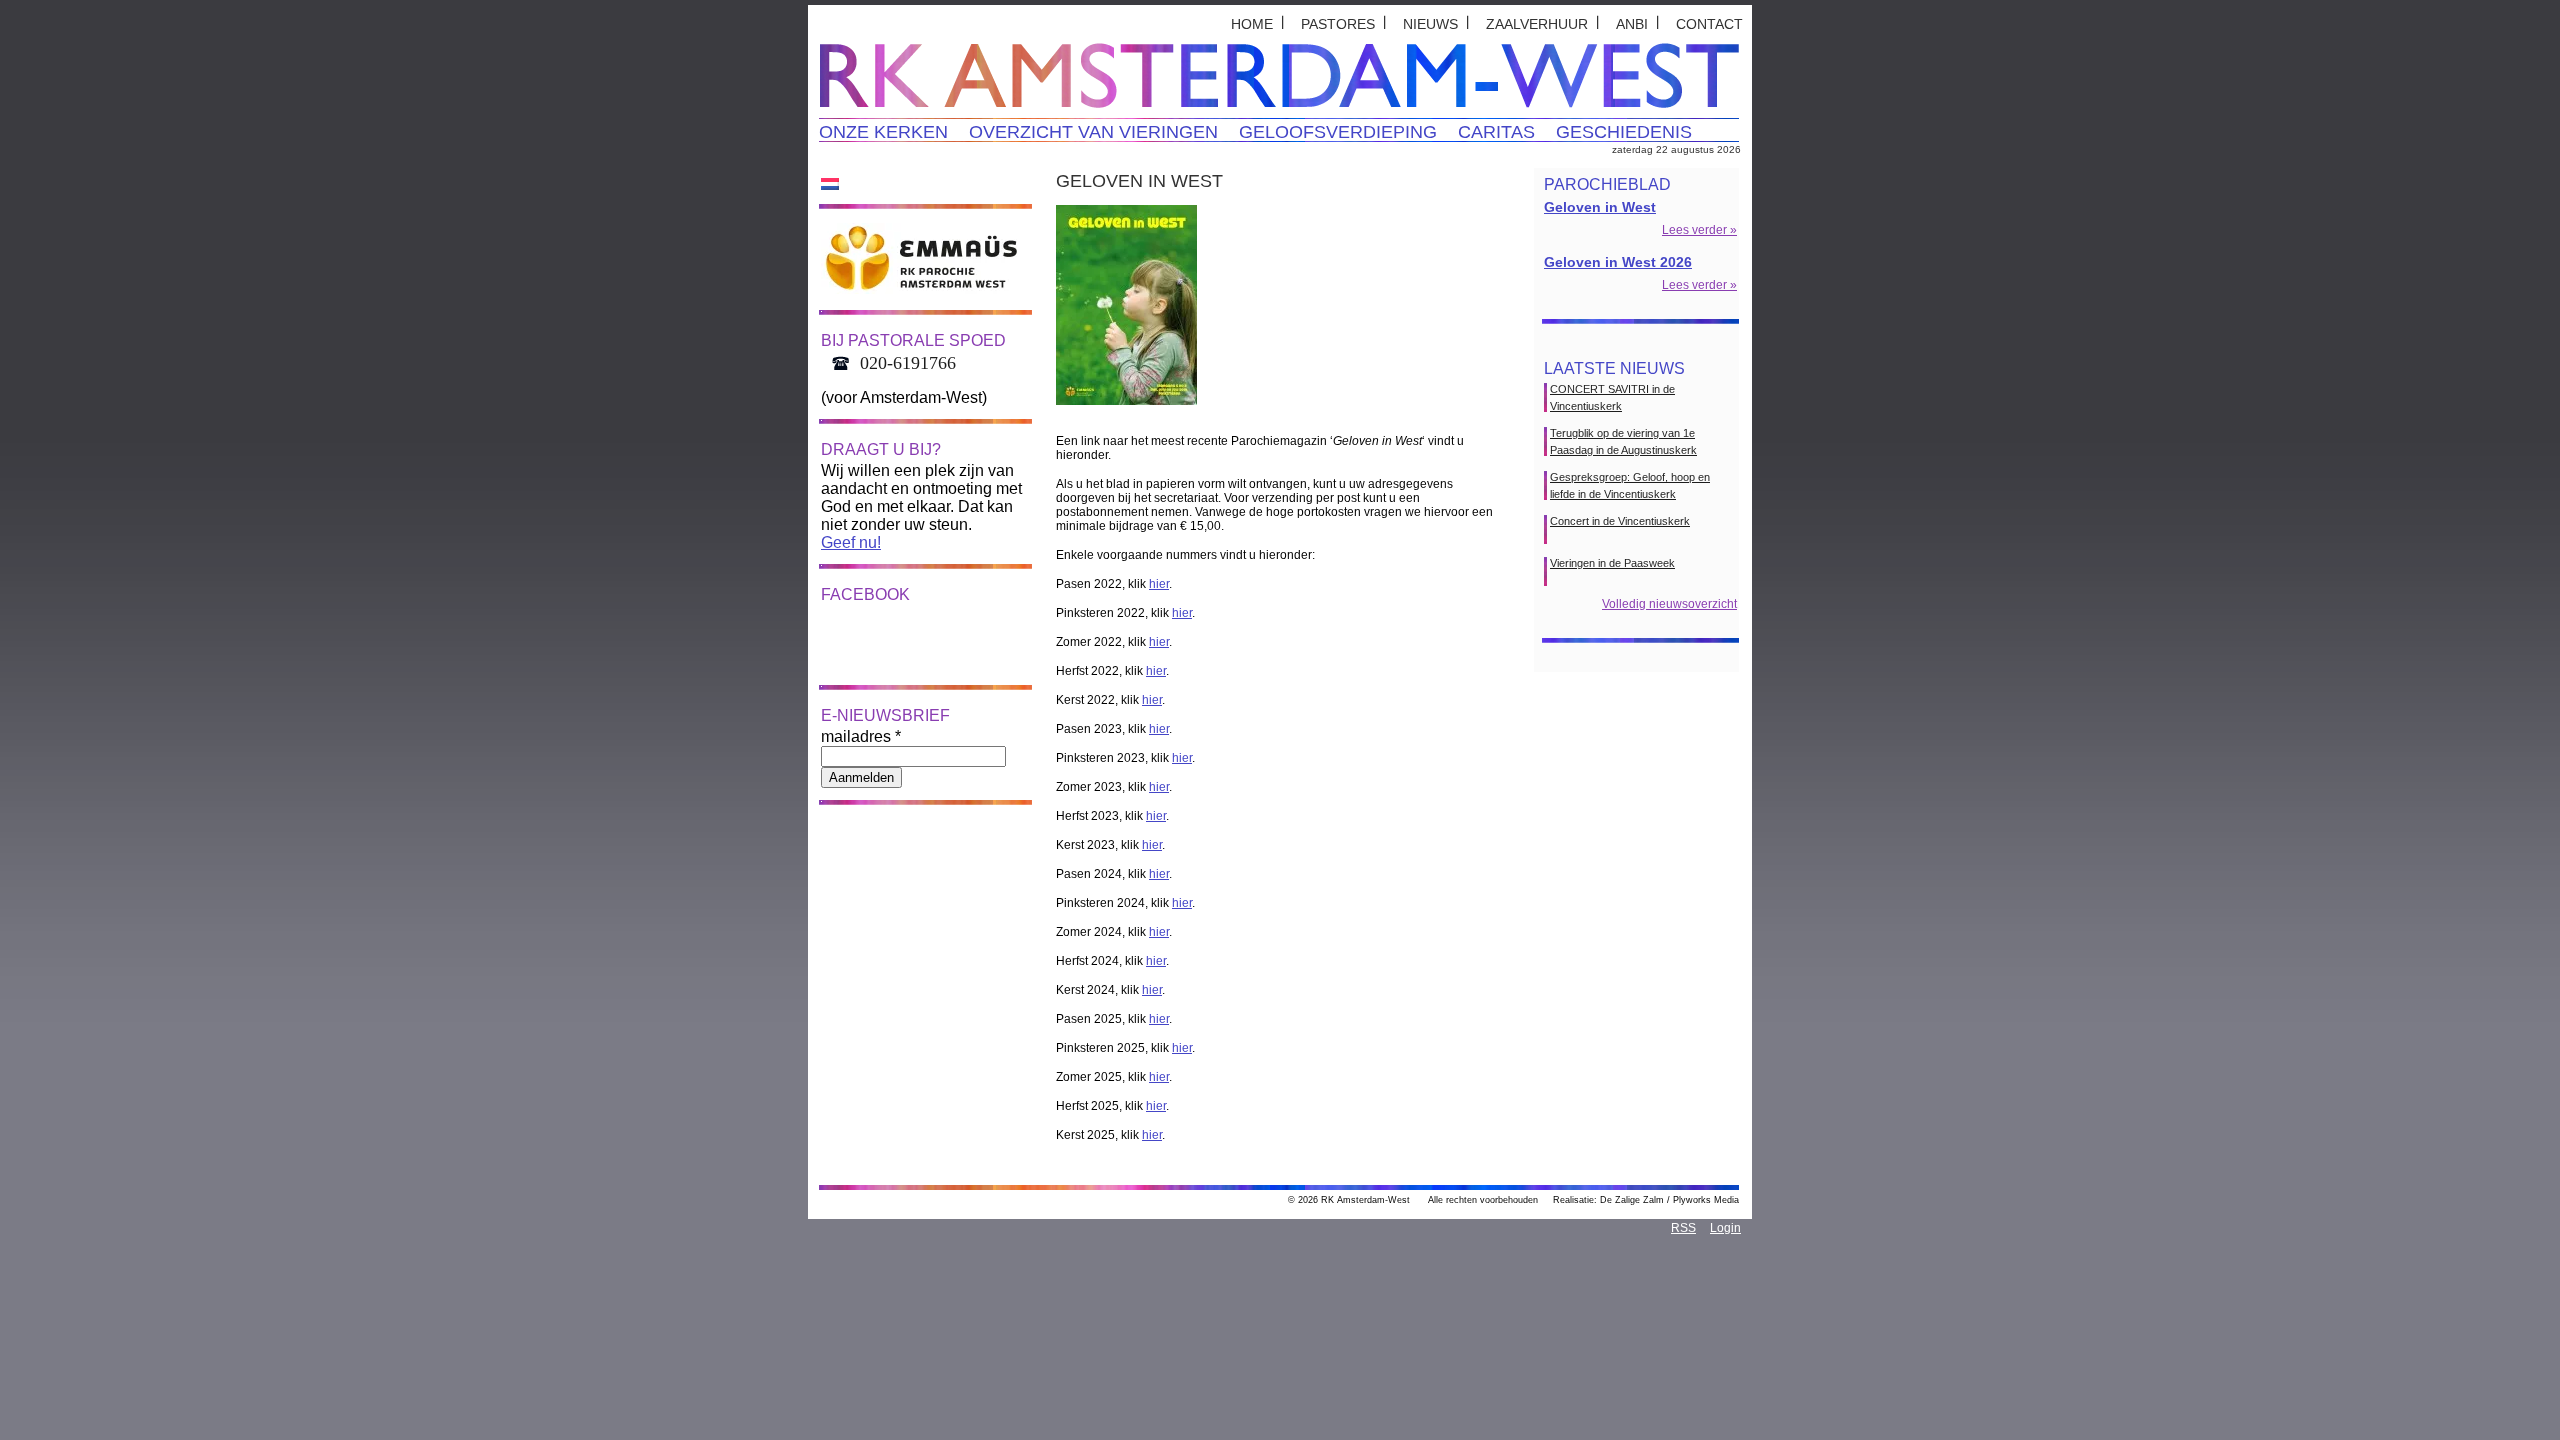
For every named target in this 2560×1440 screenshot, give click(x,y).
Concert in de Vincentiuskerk (1620, 521)
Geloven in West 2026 (1618, 262)
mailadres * (861, 736)
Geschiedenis (1624, 132)
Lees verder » (1699, 230)
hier (1159, 584)
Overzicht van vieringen (1093, 132)
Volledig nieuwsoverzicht (1669, 604)
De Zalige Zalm (1632, 1200)
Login (1725, 1228)
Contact (1709, 24)
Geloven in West (1600, 207)
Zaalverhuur (1537, 24)
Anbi (1632, 24)
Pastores (1338, 24)
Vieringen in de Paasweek (1612, 563)
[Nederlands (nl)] (830, 183)
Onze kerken (883, 132)
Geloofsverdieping (1338, 132)
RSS (1683, 1228)
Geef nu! (851, 542)
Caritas (1496, 132)
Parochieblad (1607, 184)
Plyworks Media (1706, 1200)
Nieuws (1430, 24)
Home (1252, 24)
